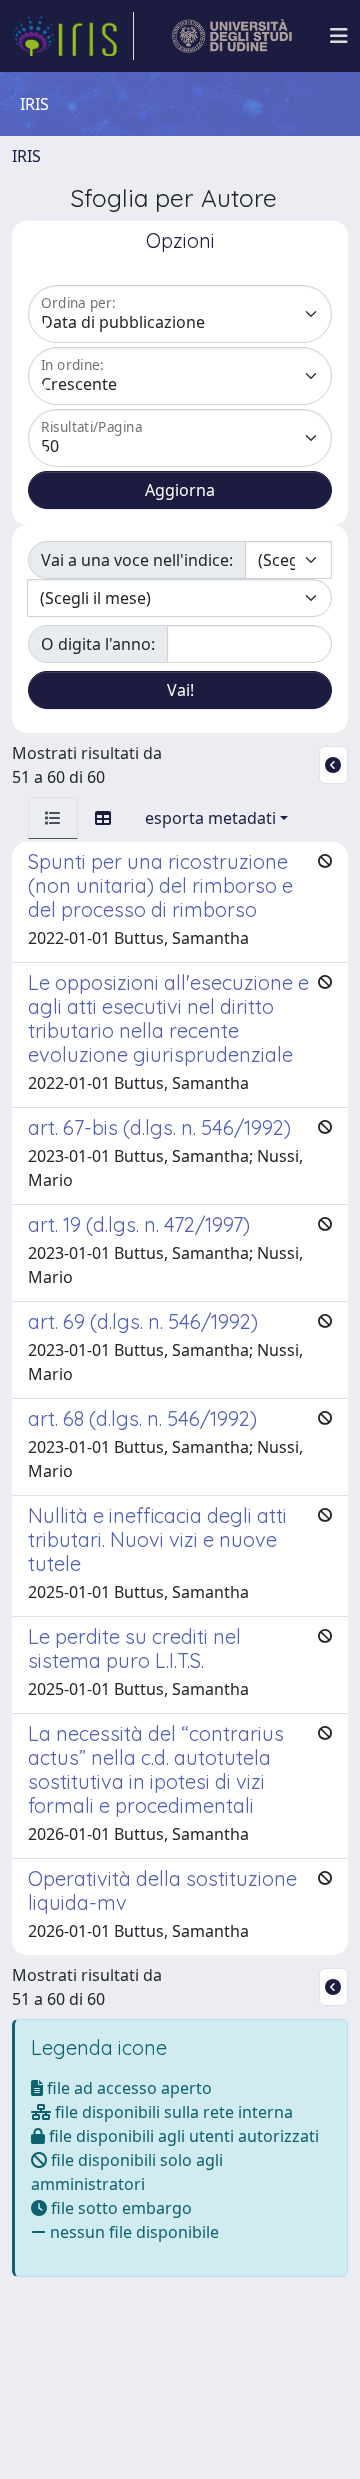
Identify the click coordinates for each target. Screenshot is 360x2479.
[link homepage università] (232, 36)
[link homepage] (73, 36)
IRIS (26, 156)
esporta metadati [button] (210, 818)
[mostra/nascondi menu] (339, 36)
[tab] (53, 818)
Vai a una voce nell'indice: (137, 560)
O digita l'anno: (98, 644)
